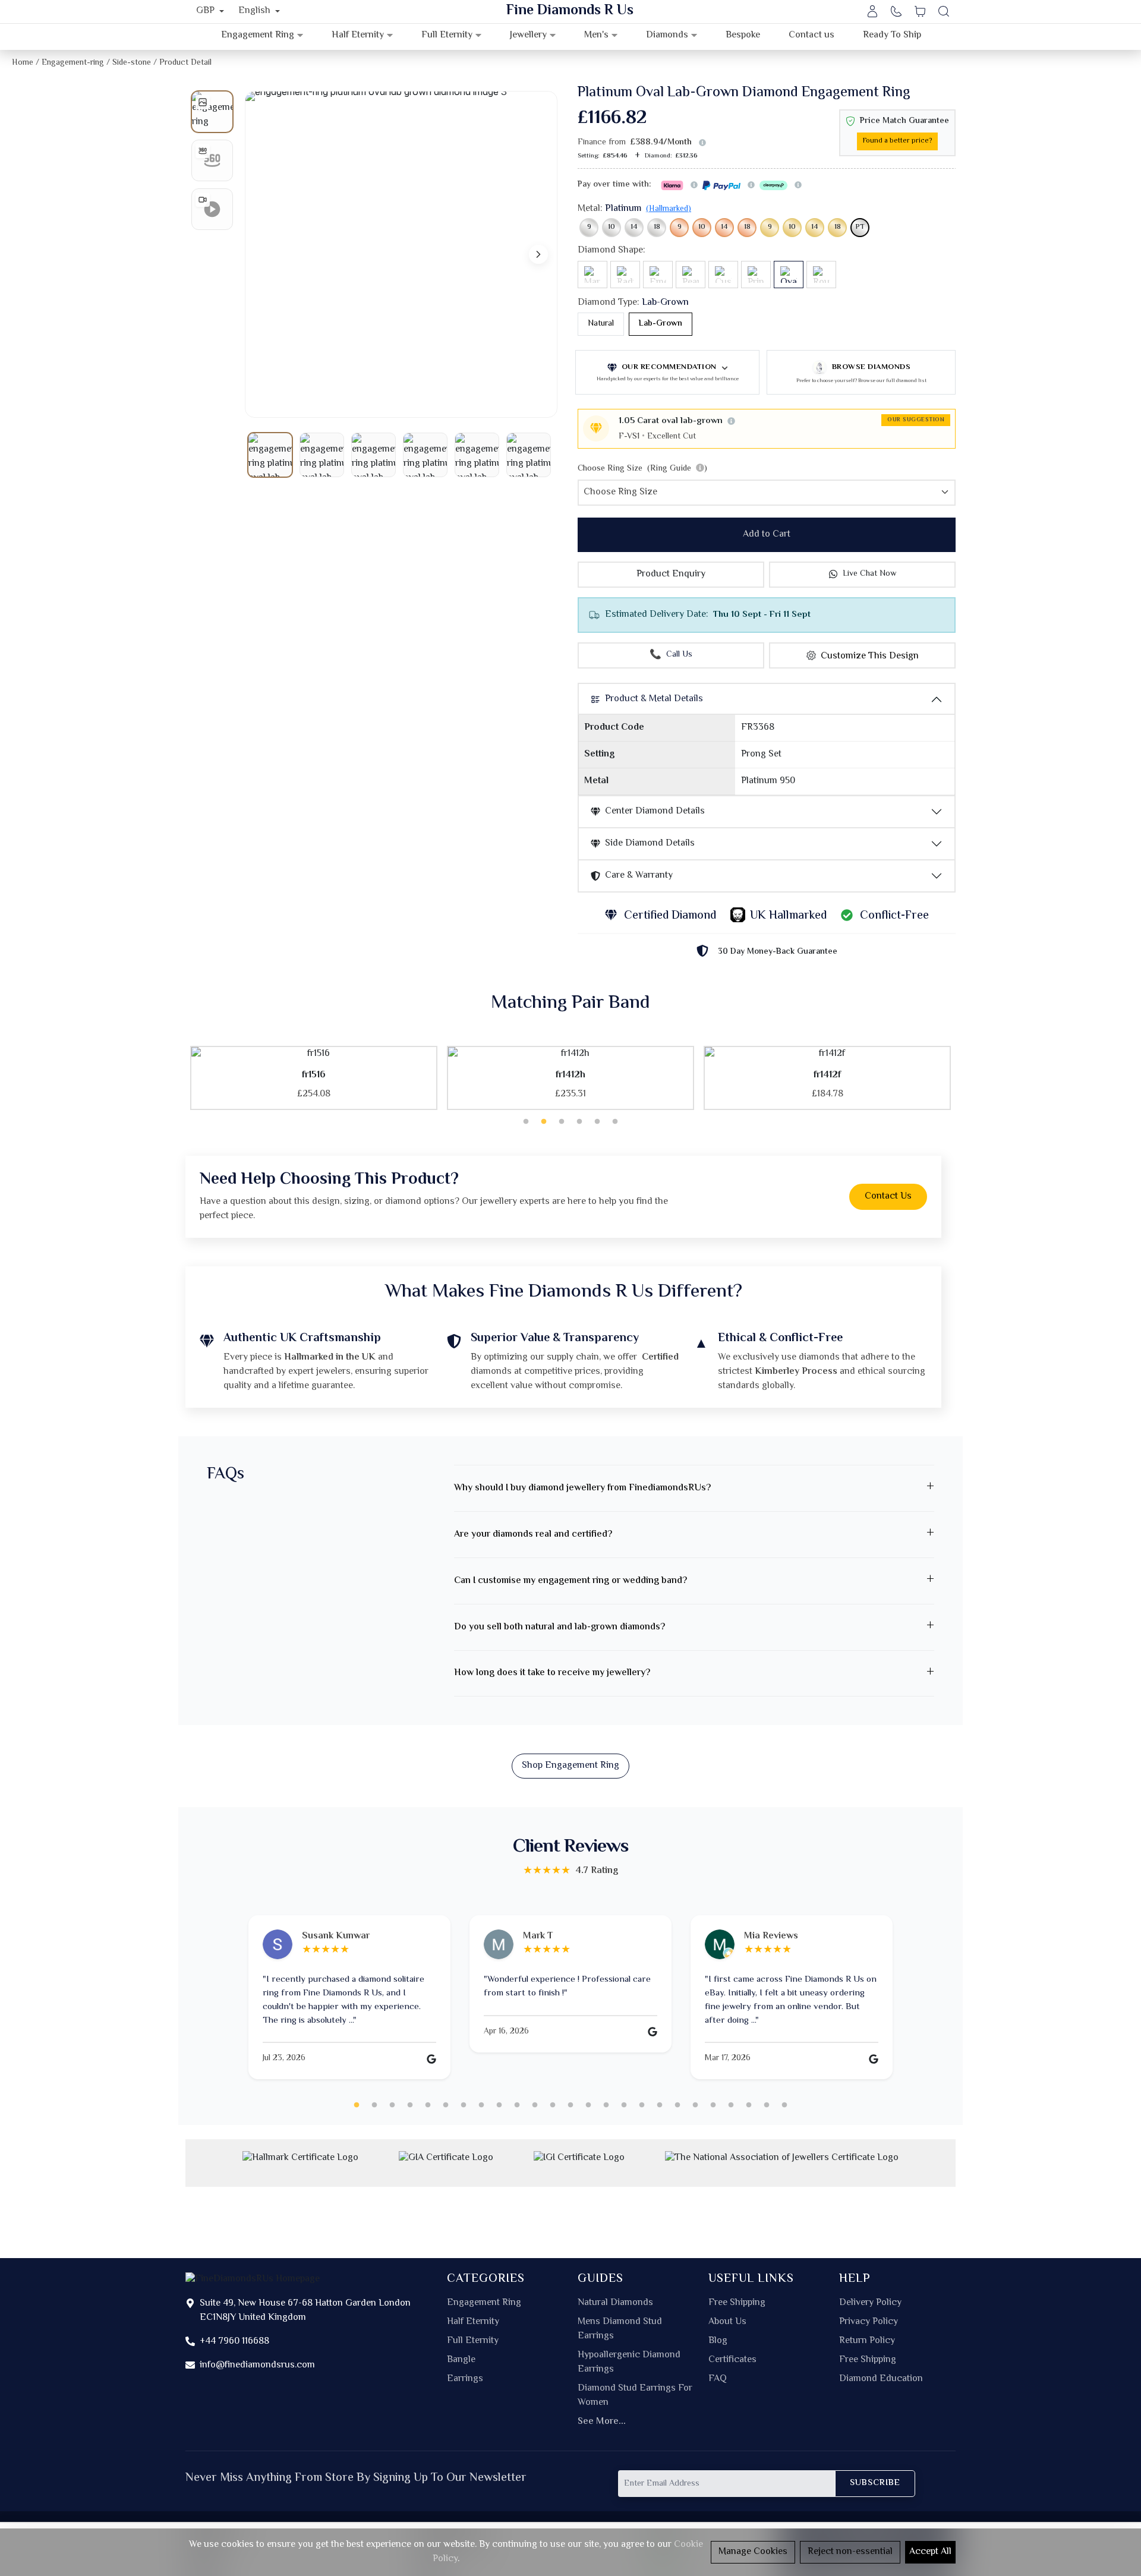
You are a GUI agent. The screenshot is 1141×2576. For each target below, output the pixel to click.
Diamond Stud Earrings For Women (635, 2396)
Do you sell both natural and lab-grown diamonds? (560, 1627)
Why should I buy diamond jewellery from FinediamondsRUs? (582, 1488)
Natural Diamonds (615, 2303)
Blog (718, 2341)
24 (767, 2105)
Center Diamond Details (655, 811)
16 (624, 2105)
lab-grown (661, 324)
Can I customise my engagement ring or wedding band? (570, 1581)
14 (634, 227)
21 (713, 2105)
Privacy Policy (869, 2322)
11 (535, 2105)
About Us (727, 2322)
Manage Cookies (753, 2552)
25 (784, 2105)
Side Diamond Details (650, 844)
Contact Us (888, 1196)
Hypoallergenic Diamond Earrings (629, 2363)
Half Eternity (473, 2322)
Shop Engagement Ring (570, 1766)
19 (677, 2105)
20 (695, 2105)
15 (606, 2105)
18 (657, 227)
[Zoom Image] (401, 254)
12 (553, 2105)
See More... (602, 2422)
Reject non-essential (850, 2552)
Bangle (461, 2360)
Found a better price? (897, 141)
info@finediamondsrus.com (257, 2365)
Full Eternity (473, 2341)
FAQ (718, 2379)
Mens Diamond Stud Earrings (620, 2329)
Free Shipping (737, 2303)
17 (642, 2105)
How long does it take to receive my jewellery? (552, 1673)
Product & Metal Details (654, 699)
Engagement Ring (484, 2303)
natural (601, 324)
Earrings (465, 2379)
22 (731, 2105)
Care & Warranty (639, 876)
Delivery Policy (870, 2303)
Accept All (930, 2552)
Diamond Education (881, 2379)
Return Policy (867, 2341)
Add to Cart (767, 535)
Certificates (732, 2360)
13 (570, 2105)
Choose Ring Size (642, 469)
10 (612, 227)
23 (749, 2105)
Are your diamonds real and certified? (533, 1535)
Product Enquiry (671, 574)
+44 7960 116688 (234, 2342)
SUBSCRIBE (875, 2483)
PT (860, 227)
